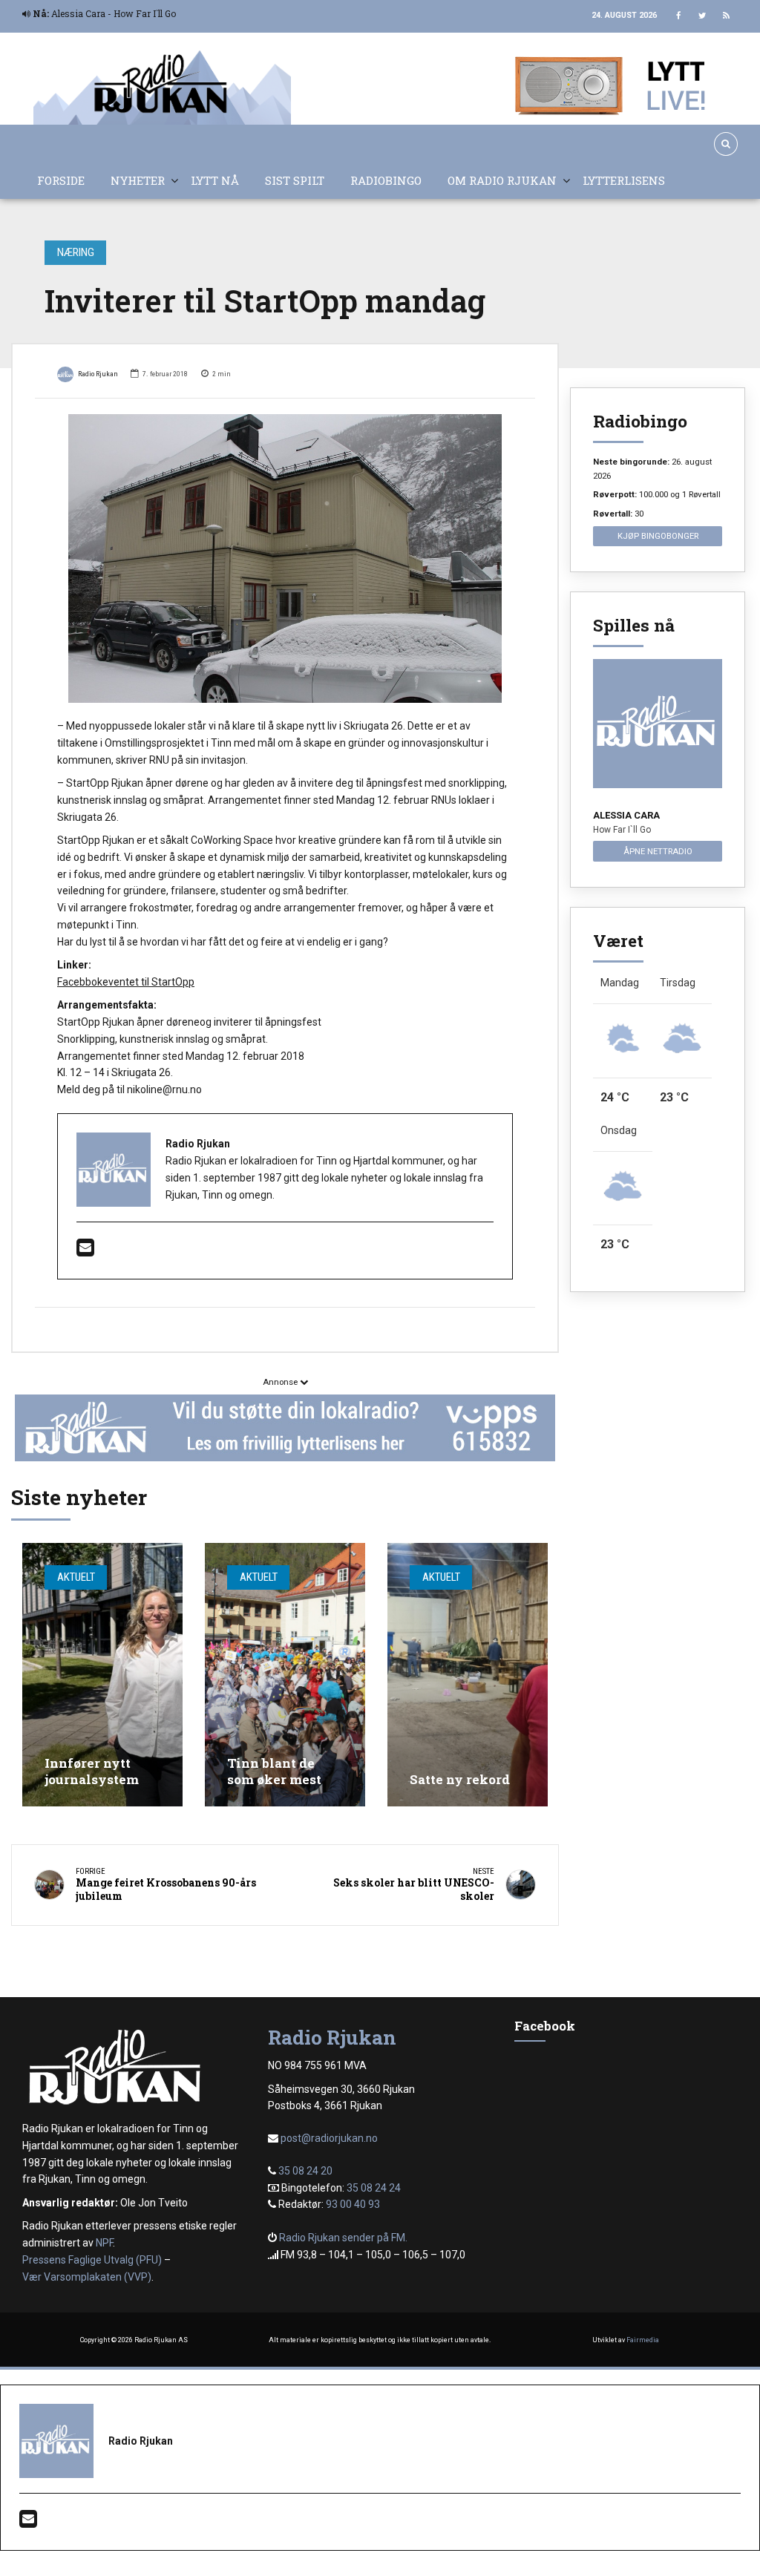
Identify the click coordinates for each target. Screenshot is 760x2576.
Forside (61, 180)
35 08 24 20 (305, 2171)
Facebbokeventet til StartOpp (126, 982)
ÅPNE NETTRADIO (658, 851)
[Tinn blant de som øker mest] (285, 1675)
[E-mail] (85, 1251)
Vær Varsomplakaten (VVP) (87, 2277)
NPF (104, 2243)
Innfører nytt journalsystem (92, 1771)
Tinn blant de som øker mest (274, 1771)
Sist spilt (295, 180)
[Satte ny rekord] (468, 1675)
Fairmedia (643, 2340)
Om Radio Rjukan (502, 180)
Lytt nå (215, 180)
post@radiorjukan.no (329, 2138)
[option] (285, 559)
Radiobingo (386, 180)
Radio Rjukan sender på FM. (343, 2238)
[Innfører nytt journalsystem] (102, 1675)
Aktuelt (76, 1577)
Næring (76, 252)
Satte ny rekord (460, 1779)
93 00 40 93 (353, 2204)
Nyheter (138, 180)
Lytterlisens (624, 180)
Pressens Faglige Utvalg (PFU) (92, 2260)
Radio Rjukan (98, 374)
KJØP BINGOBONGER (658, 536)
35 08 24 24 (374, 2188)
